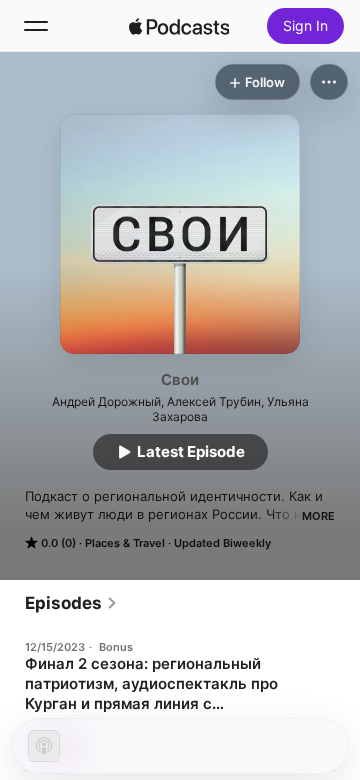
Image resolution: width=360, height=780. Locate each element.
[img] (179, 26)
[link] (71, 603)
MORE (318, 516)
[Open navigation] (36, 26)
